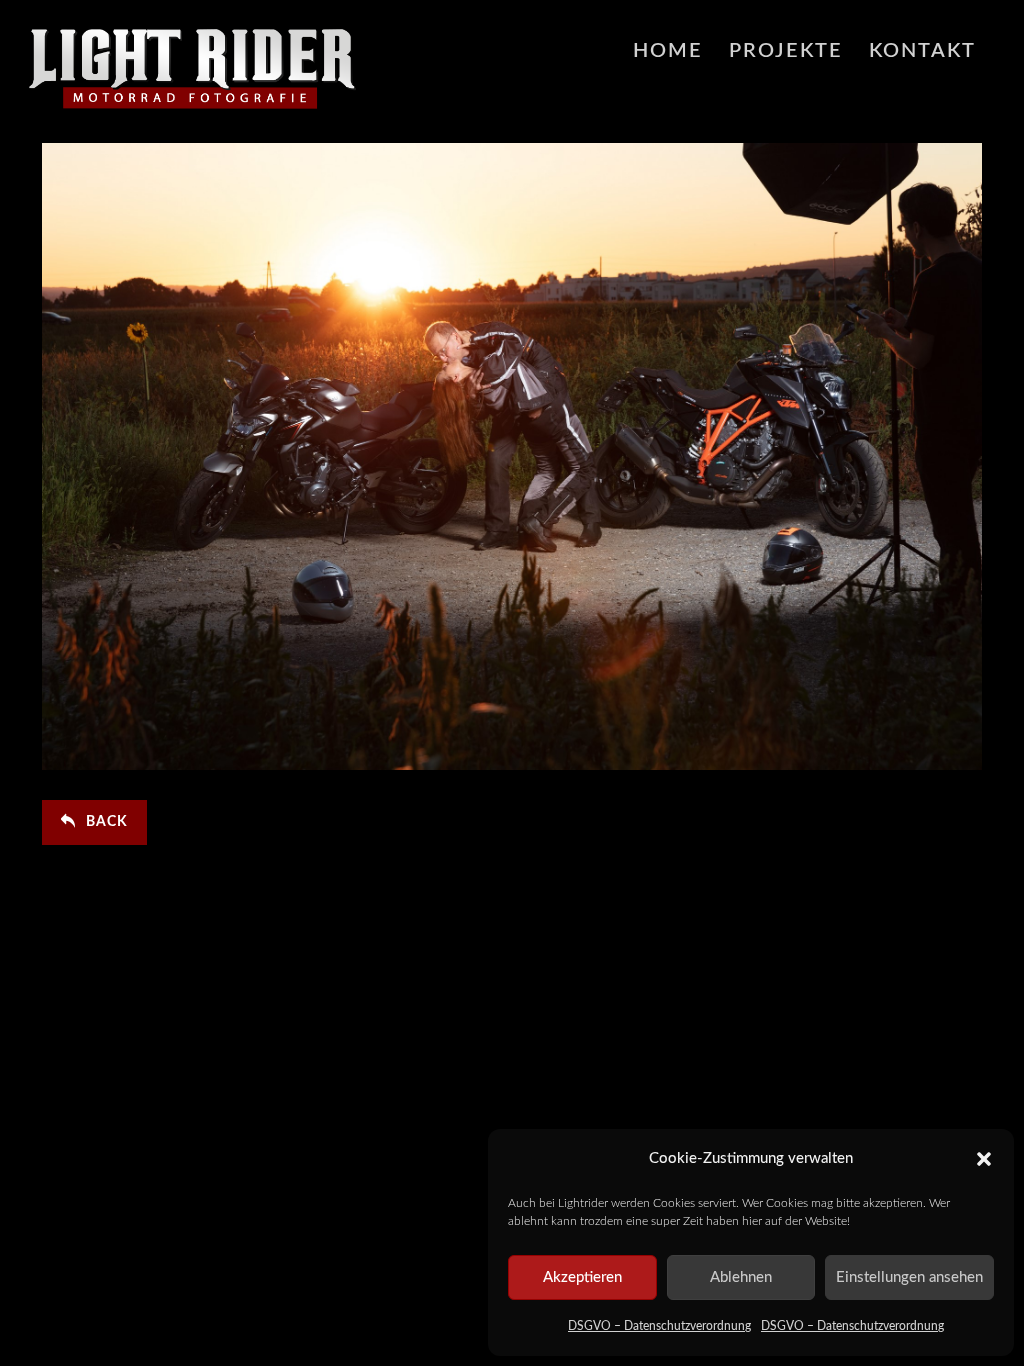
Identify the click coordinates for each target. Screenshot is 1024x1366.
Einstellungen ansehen (909, 1277)
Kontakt (922, 51)
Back (107, 822)
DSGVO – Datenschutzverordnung (659, 1326)
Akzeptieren (582, 1277)
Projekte (786, 51)
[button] (984, 1159)
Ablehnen (741, 1277)
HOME (668, 51)
